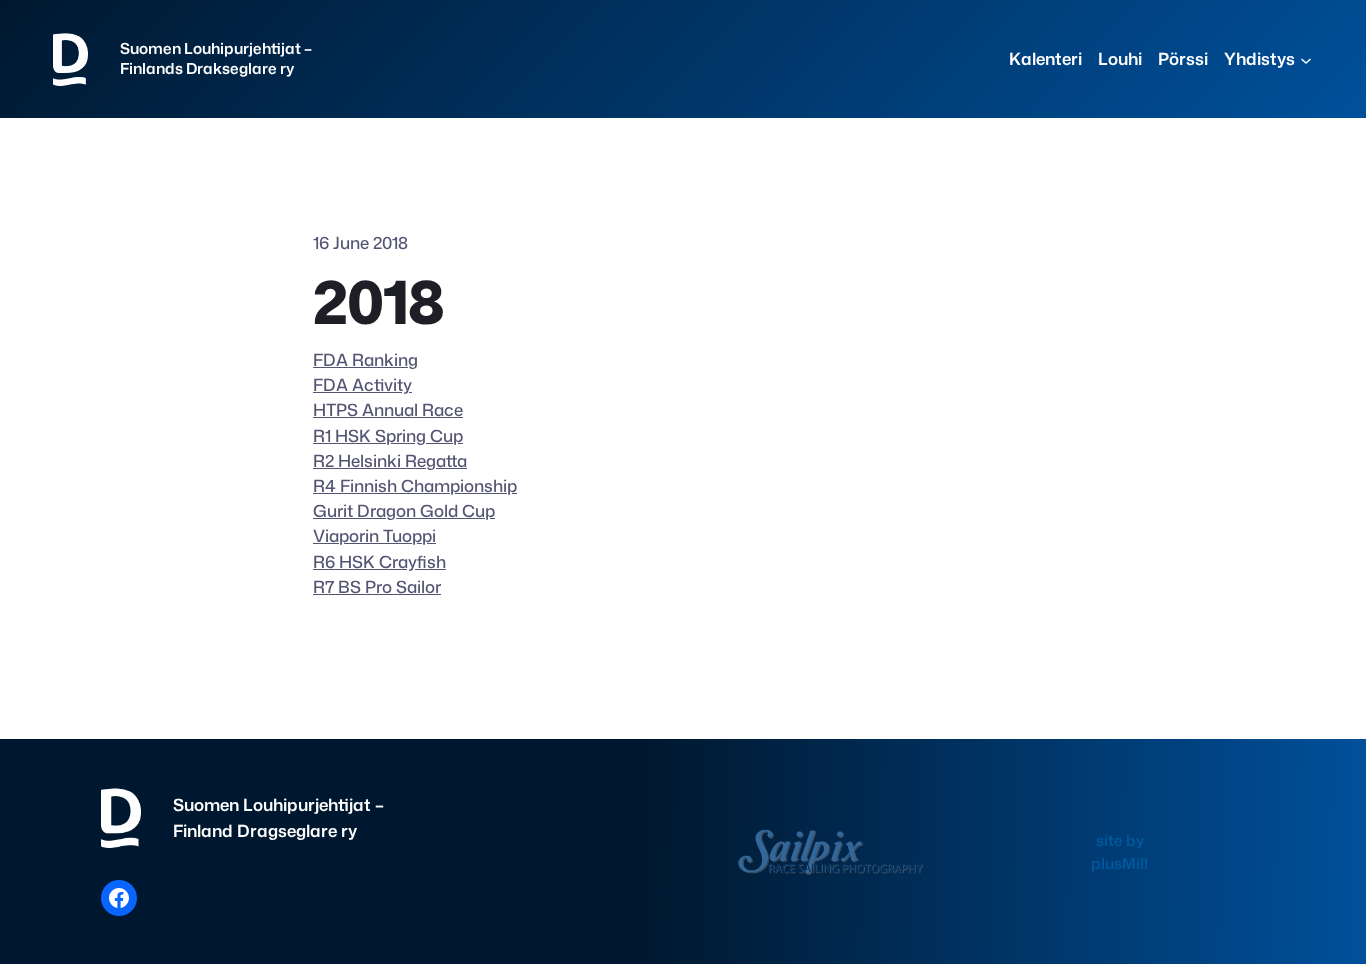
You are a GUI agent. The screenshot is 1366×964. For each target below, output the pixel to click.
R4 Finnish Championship (415, 485)
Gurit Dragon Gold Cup (404, 510)
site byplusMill (1119, 851)
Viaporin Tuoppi (374, 535)
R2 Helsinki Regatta (390, 460)
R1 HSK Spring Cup (388, 435)
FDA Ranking (365, 359)
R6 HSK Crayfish (379, 561)
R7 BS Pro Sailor (377, 586)
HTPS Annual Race (388, 409)
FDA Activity (362, 384)
